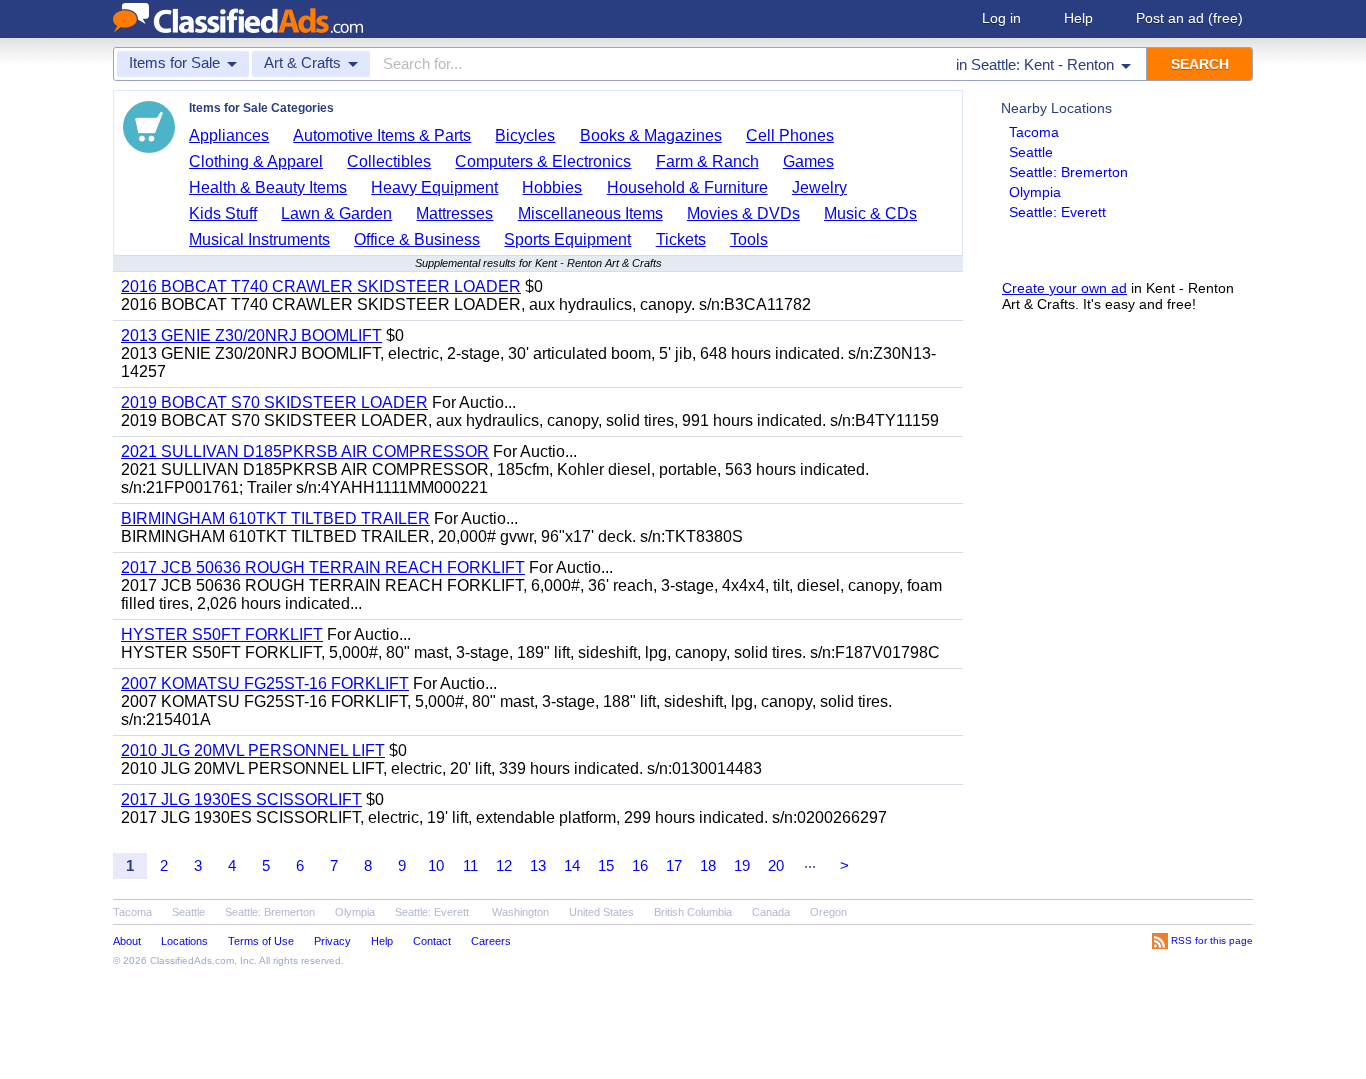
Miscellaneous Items (590, 213)
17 (674, 865)
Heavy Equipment (434, 187)
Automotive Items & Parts (382, 135)
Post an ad (1189, 18)
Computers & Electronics (543, 161)
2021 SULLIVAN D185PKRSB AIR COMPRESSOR (305, 451)
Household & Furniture (687, 187)
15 (606, 865)
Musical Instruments (259, 239)
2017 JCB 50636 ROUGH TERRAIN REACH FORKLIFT (323, 567)
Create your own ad (1064, 288)
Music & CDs (870, 213)
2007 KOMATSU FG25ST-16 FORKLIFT (265, 683)
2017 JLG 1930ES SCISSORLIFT (241, 799)
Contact (432, 941)
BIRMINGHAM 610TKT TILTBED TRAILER (275, 518)
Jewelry (819, 187)
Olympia (1035, 192)
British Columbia (693, 912)
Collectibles (389, 161)
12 (504, 865)
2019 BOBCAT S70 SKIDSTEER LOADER (274, 402)
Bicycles (525, 135)
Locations (184, 941)
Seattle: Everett (1057, 212)
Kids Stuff (223, 213)
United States (601, 912)
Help (1078, 18)
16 (640, 865)
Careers (491, 941)
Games (808, 161)
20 (776, 865)
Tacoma (1034, 132)
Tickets (681, 239)
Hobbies (552, 187)
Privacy (332, 941)
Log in (1001, 18)
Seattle (1031, 152)
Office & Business (417, 239)
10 (436, 865)
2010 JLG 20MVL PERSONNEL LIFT (253, 750)
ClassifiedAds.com (192, 960)
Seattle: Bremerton (1068, 172)
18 (708, 865)
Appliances (229, 135)
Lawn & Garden (336, 213)
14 (572, 865)
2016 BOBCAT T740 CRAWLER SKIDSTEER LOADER (321, 286)
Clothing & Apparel (256, 161)
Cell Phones (790, 135)
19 (742, 865)
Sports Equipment (567, 239)
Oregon (828, 912)
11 (470, 865)
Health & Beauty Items (268, 187)
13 (538, 865)
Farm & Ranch (707, 161)
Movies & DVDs (743, 213)
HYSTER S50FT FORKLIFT (222, 634)
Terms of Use (261, 941)
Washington (520, 912)
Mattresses (454, 213)
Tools (749, 239)
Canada (771, 912)
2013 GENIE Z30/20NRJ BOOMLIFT (251, 335)
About (127, 941)
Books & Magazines (651, 135)
